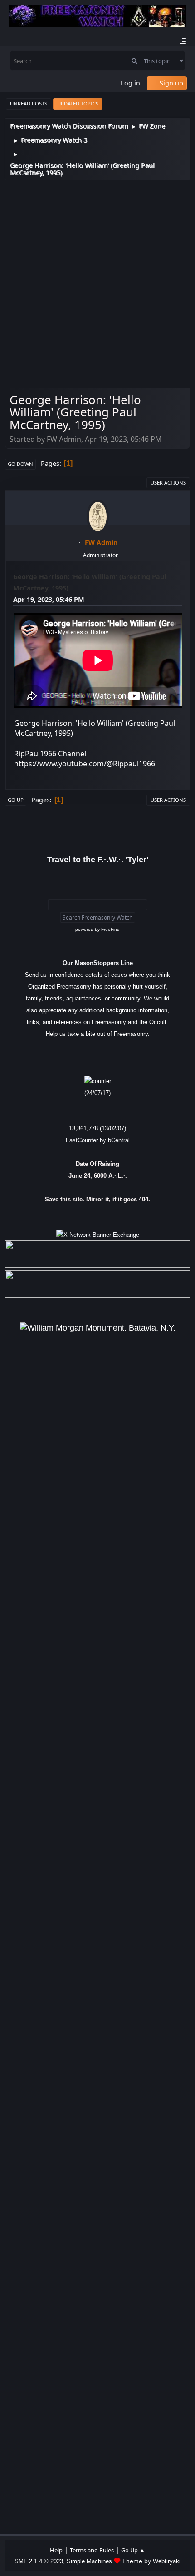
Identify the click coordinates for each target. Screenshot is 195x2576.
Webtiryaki (167, 2561)
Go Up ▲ (133, 2550)
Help (56, 2550)
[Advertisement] (97, 282)
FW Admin (101, 543)
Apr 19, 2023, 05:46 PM (49, 599)
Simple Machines (89, 2561)
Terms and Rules (92, 2550)
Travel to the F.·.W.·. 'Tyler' (98, 860)
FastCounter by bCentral (98, 1140)
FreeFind (110, 929)
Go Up (16, 800)
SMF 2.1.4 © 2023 (39, 2561)
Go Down (20, 464)
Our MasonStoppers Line (98, 963)
